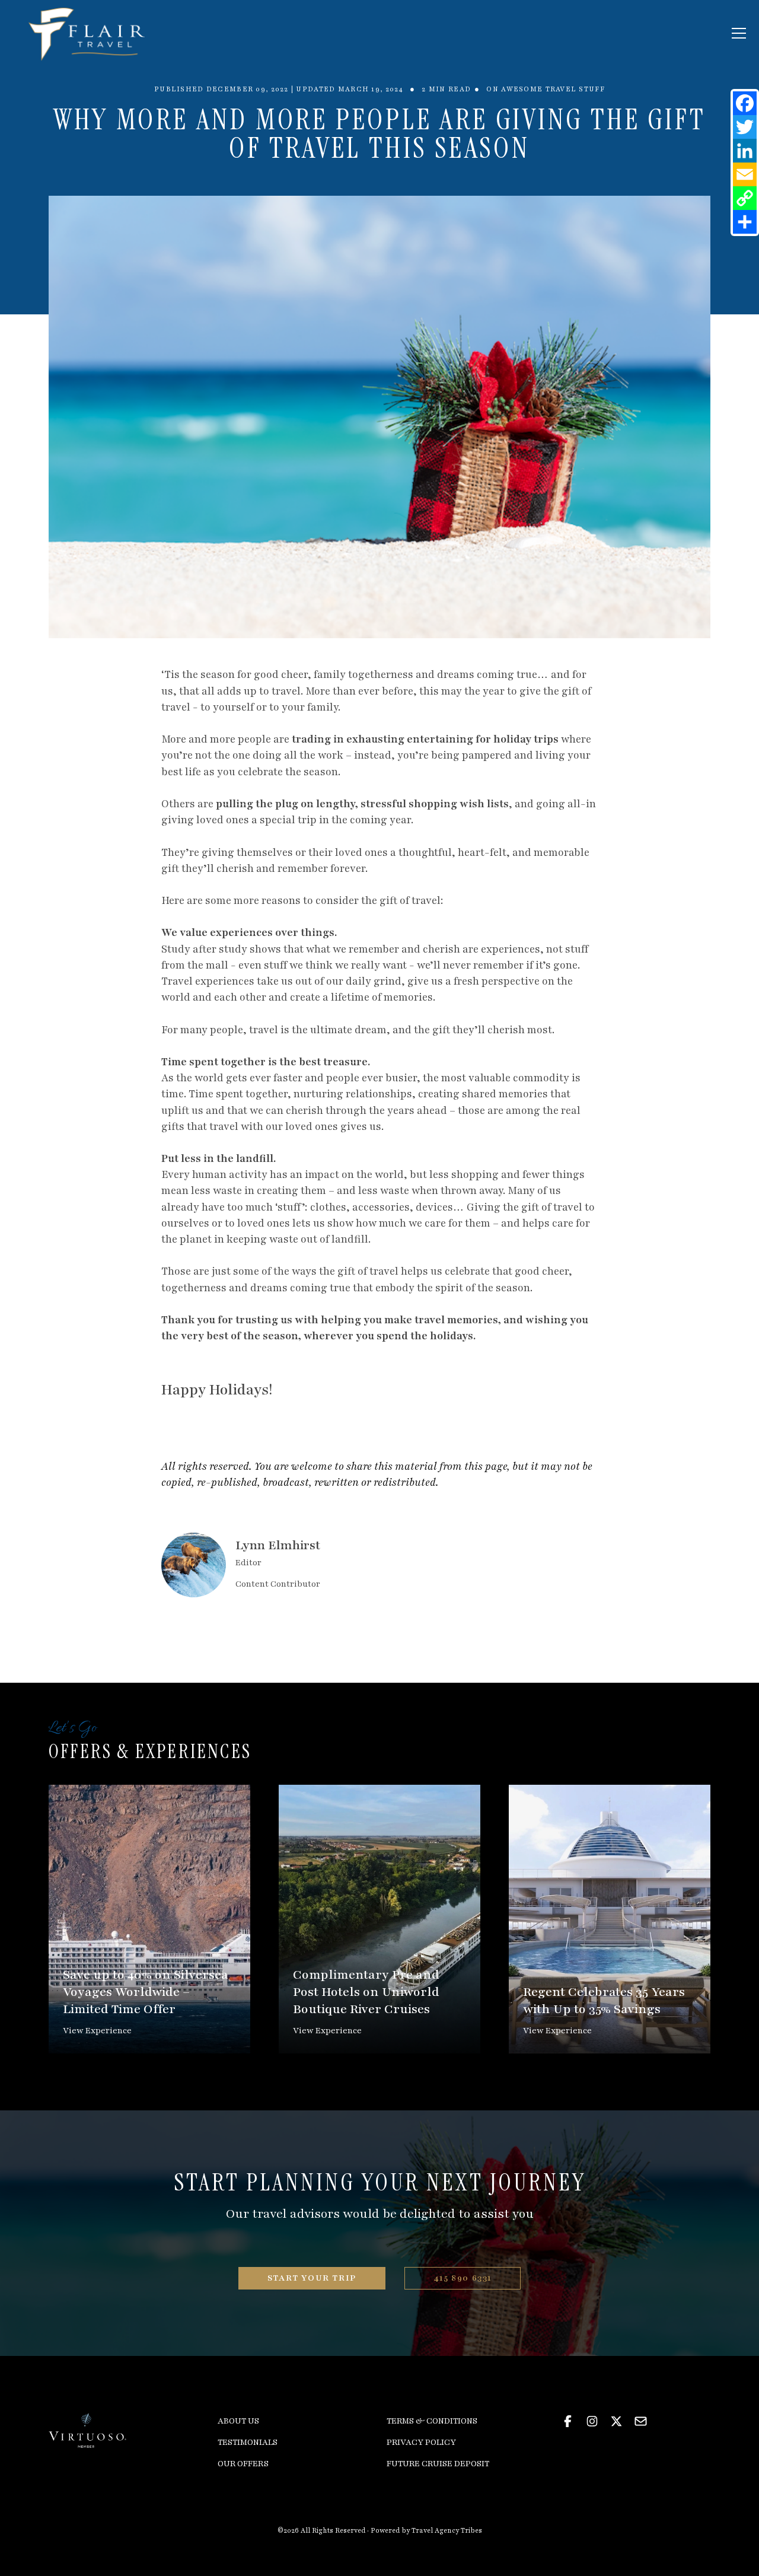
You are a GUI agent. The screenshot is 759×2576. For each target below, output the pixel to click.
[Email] (745, 174)
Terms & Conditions (432, 2421)
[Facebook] (745, 103)
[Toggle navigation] (739, 33)
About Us (238, 2421)
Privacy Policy (421, 2442)
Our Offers (243, 2464)
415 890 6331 (463, 2278)
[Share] (745, 222)
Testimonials (248, 2442)
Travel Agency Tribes (447, 2531)
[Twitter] (745, 127)
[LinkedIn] (745, 151)
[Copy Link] (745, 198)
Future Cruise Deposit (438, 2464)
